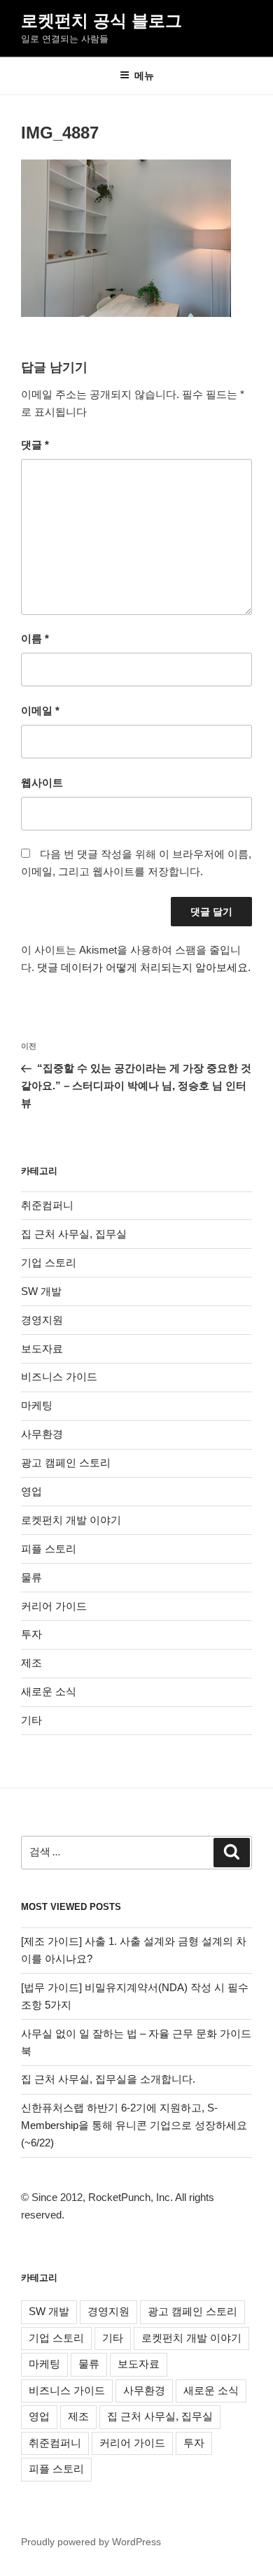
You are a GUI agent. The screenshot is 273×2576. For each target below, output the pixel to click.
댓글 (35, 445)
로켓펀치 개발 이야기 (71, 1520)
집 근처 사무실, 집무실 (74, 1234)
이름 (35, 638)
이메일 (40, 710)
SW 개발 (41, 1291)
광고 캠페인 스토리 (66, 1463)
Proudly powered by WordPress (91, 2542)
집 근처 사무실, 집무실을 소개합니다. (108, 2079)
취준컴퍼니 (47, 1205)
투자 (31, 1634)
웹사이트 (42, 783)
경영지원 (42, 1320)
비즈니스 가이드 (59, 1377)
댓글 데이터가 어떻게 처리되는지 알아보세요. (144, 967)
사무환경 (42, 1434)
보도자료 (42, 1349)
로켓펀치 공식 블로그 (101, 21)
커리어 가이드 (54, 1606)
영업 (31, 1491)
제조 (31, 1663)
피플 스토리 (49, 1549)
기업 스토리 (49, 1262)
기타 (31, 1720)
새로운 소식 (49, 1691)
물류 (31, 1577)
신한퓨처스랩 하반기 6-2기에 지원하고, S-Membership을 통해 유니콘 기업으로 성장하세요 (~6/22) (134, 2125)
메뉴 (144, 76)
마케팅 (37, 1405)
